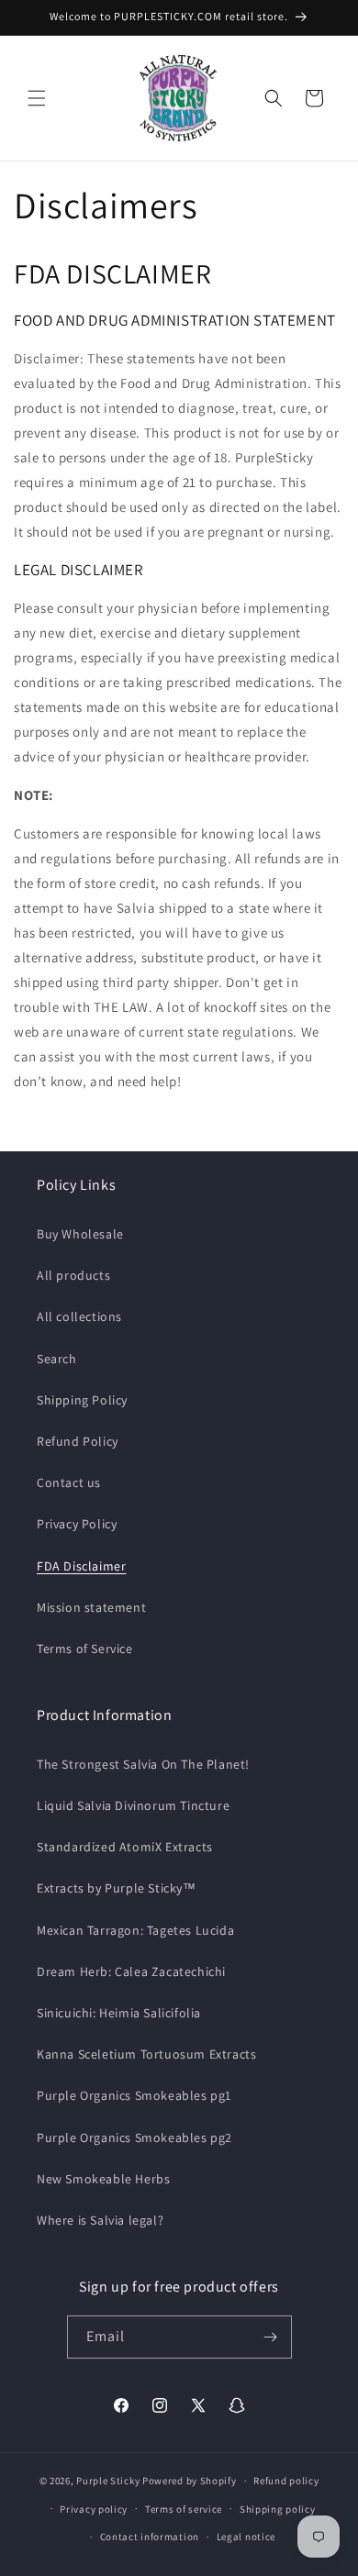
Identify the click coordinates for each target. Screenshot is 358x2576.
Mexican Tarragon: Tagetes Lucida (135, 1930)
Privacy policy (94, 2509)
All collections (79, 1316)
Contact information (150, 2537)
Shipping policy (278, 2509)
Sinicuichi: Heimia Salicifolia (119, 2013)
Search (57, 1359)
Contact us (69, 1482)
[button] (37, 98)
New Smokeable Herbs (103, 2179)
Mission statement (91, 1607)
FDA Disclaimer (81, 1566)
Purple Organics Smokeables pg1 (134, 2095)
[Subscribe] (271, 2337)
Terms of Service (85, 1649)
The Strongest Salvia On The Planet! (143, 1764)
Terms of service (184, 2509)
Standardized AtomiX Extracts (125, 1847)
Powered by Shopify (190, 2481)
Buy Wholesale (80, 1234)
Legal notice (246, 2537)
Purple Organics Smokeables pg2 (134, 2137)
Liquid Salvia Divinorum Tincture (133, 1805)
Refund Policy (78, 1441)
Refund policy (286, 2481)
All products (73, 1275)
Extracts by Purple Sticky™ (117, 1888)
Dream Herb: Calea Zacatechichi (131, 1971)
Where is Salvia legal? (100, 2220)
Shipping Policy (82, 1400)
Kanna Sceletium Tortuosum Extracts (146, 2054)
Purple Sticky (108, 2481)
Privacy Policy (77, 1524)
